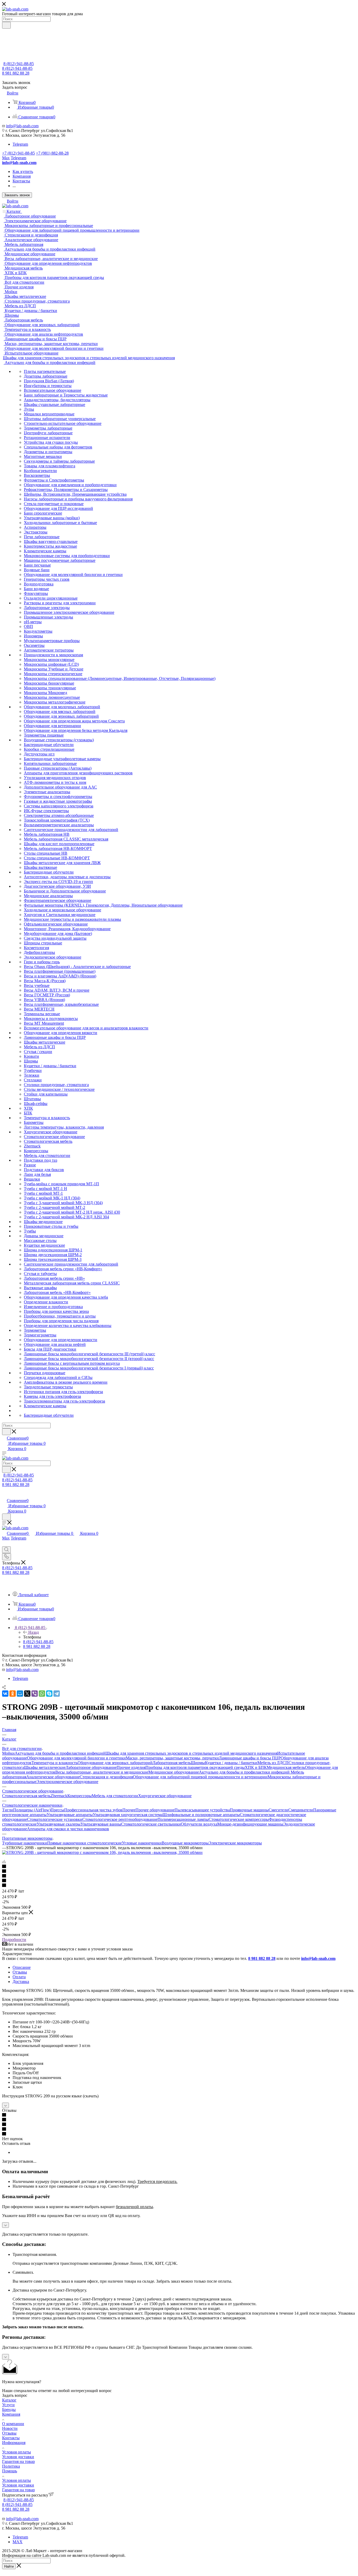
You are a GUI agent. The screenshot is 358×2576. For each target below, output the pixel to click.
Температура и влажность (55, 1763)
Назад (34, 1632)
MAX (18, 2542)
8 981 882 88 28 (16, 73)
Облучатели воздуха (199, 1824)
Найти (9, 2566)
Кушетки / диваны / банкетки (231, 1763)
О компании (13, 2424)
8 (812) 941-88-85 (19, 64)
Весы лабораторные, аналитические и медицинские (102, 1772)
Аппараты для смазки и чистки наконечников (68, 1829)
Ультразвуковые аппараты (70, 1815)
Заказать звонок (17, 195)
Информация (14, 2443)
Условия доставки (18, 2457)
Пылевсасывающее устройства (202, 1810)
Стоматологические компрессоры (239, 1819)
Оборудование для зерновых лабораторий (115, 1763)
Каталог (9, 2400)
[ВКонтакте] (5, 1694)
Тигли (8, 1810)
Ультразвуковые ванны (101, 1824)
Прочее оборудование (155, 1810)
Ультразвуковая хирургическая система (128, 1815)
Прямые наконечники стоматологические (85, 1843)
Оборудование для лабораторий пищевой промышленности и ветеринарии (200, 1777)
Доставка (21, 1982)
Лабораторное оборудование (91, 1767)
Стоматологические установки (55, 1819)
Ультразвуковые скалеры (59, 1824)
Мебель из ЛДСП (273, 1763)
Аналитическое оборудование (53, 1777)
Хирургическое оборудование (165, 1796)
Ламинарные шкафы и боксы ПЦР (250, 1758)
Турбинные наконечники (25, 1843)
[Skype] (49, 1694)
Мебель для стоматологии (115, 1796)
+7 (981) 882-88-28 (52, 153)
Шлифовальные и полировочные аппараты (201, 1815)
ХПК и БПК (256, 1767)
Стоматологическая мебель (26, 1796)
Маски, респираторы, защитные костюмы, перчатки (172, 1758)
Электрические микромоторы (235, 1843)
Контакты (11, 2438)
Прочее (129, 1810)
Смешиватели (301, 1810)
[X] (27, 1694)
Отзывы (20, 1972)
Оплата (19, 1977)
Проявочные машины (249, 1810)
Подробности (14, 1940)
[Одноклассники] (13, 1694)
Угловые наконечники (142, 1843)
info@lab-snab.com (22, 126)
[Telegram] (57, 1694)
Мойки (8, 1753)
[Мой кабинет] (4, 1495)
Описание (22, 1967)
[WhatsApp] (42, 1694)
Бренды (9, 2410)
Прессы (57, 1810)
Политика (11, 2466)
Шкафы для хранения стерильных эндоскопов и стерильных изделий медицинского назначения (191, 1753)
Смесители (278, 1810)
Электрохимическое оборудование (67, 1782)
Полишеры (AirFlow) (32, 1810)
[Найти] (6, 25)
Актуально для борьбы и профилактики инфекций (60, 1753)
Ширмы (198, 1763)
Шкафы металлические (45, 1767)
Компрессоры (80, 1796)
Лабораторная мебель (172, 1763)
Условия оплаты (17, 2452)
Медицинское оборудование (174, 1772)
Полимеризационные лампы (183, 1819)
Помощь (10, 2471)
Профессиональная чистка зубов (93, 1810)
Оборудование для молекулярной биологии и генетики (76, 1758)
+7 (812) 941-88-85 (18, 153)
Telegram (20, 144)
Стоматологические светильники (151, 1824)
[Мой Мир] (20, 1694)
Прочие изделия (131, 1767)
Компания (11, 2414)
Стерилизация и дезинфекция (106, 1777)
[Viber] (35, 1694)
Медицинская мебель (286, 1767)
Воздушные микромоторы (185, 1843)
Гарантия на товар (18, 2461)
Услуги (8, 2405)
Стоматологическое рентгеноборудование (120, 1819)
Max (6, 158)
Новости (10, 2428)
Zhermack (59, 1796)
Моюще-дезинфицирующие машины (250, 1824)
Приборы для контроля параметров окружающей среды (195, 1767)
